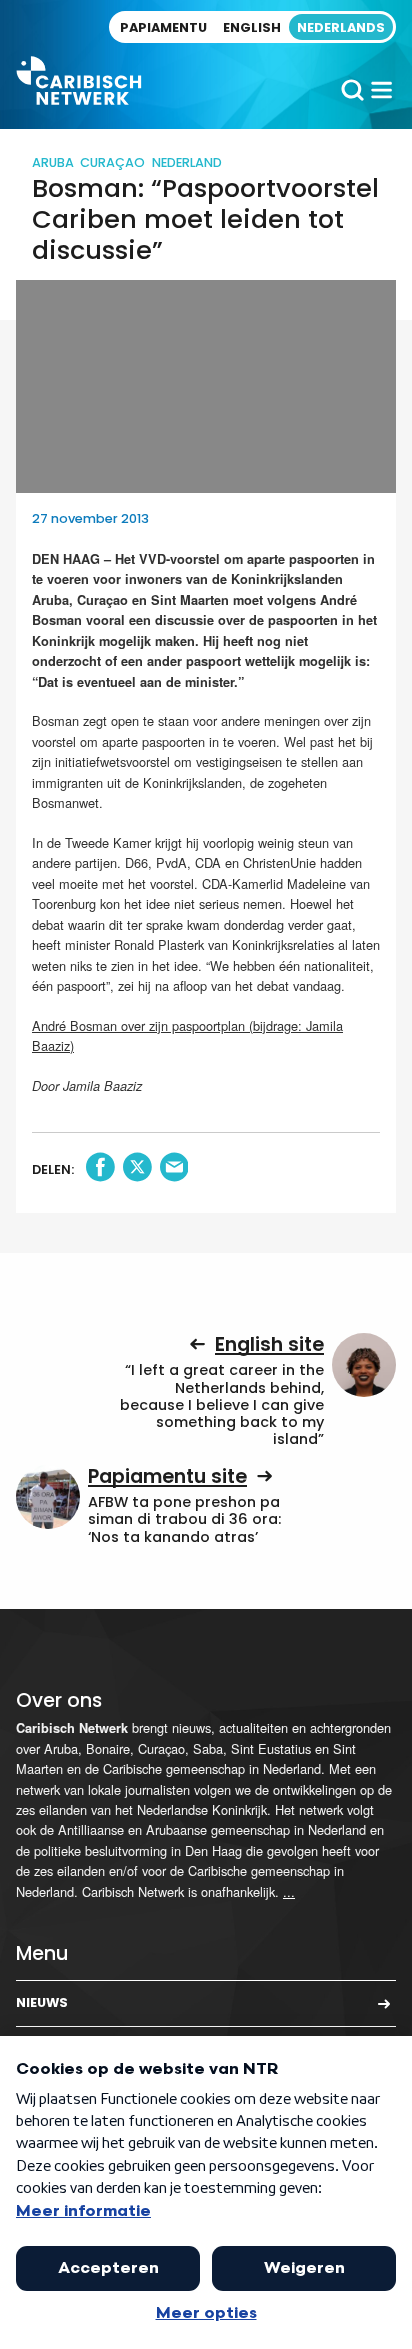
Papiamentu (163, 27)
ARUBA (53, 162)
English (252, 27)
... (289, 1891)
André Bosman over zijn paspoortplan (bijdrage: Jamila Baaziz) (187, 1035)
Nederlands (341, 27)
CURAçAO (112, 162)
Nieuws (42, 2002)
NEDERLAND (187, 162)
